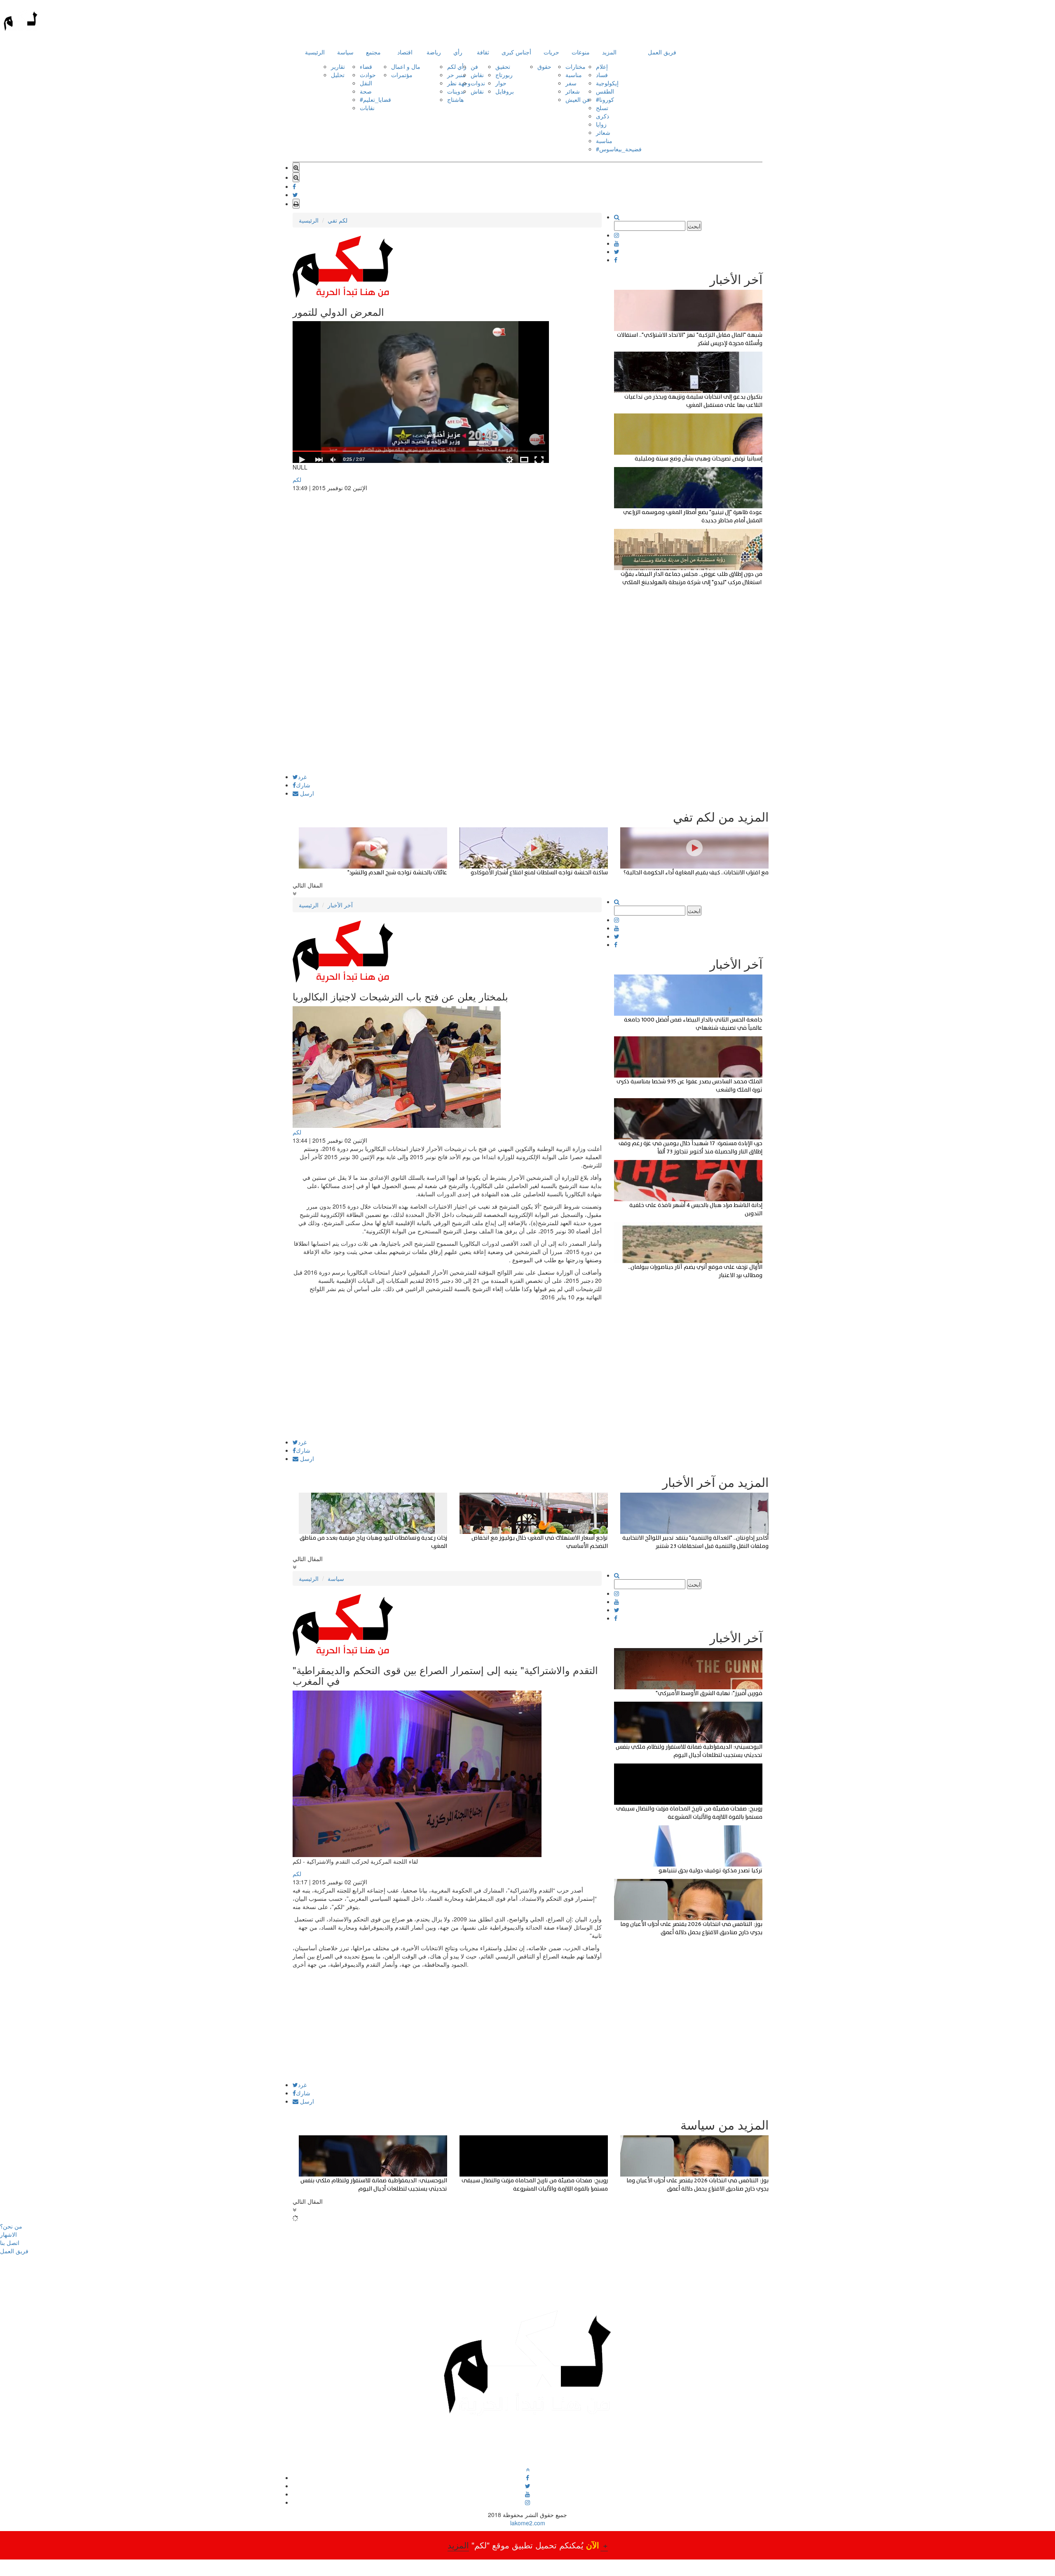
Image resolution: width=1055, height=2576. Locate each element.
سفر (571, 83)
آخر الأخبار (340, 905)
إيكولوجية (607, 83)
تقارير (338, 66)
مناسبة (574, 75)
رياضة (434, 52)
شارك (303, 785)
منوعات (581, 52)
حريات (551, 52)
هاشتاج (455, 99)
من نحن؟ (11, 2226)
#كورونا (605, 99)
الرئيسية (315, 52)
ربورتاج (504, 75)
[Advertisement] (447, 716)
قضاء (366, 66)
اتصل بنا (10, 2243)
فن (474, 66)
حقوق (544, 66)
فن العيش (578, 99)
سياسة (345, 52)
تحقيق (503, 66)
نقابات (367, 108)
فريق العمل (662, 52)
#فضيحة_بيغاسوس (619, 149)
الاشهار (8, 2234)
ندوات (478, 83)
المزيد (609, 52)
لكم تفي (338, 220)
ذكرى (603, 116)
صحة (366, 91)
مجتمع (373, 52)
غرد (302, 777)
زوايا (601, 124)
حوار (501, 83)
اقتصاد (405, 52)
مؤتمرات (402, 75)
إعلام (602, 66)
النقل (366, 83)
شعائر (573, 91)
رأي (458, 52)
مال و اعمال (406, 66)
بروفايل (505, 91)
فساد (602, 75)
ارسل (306, 793)
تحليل (338, 75)
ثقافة (483, 52)
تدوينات (456, 91)
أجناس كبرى (516, 52)
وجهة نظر (459, 83)
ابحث (694, 226)
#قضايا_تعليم (375, 99)
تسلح (602, 108)
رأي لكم (457, 66)
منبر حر (456, 75)
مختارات (576, 66)
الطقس (605, 91)
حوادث (368, 75)
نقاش (477, 75)
